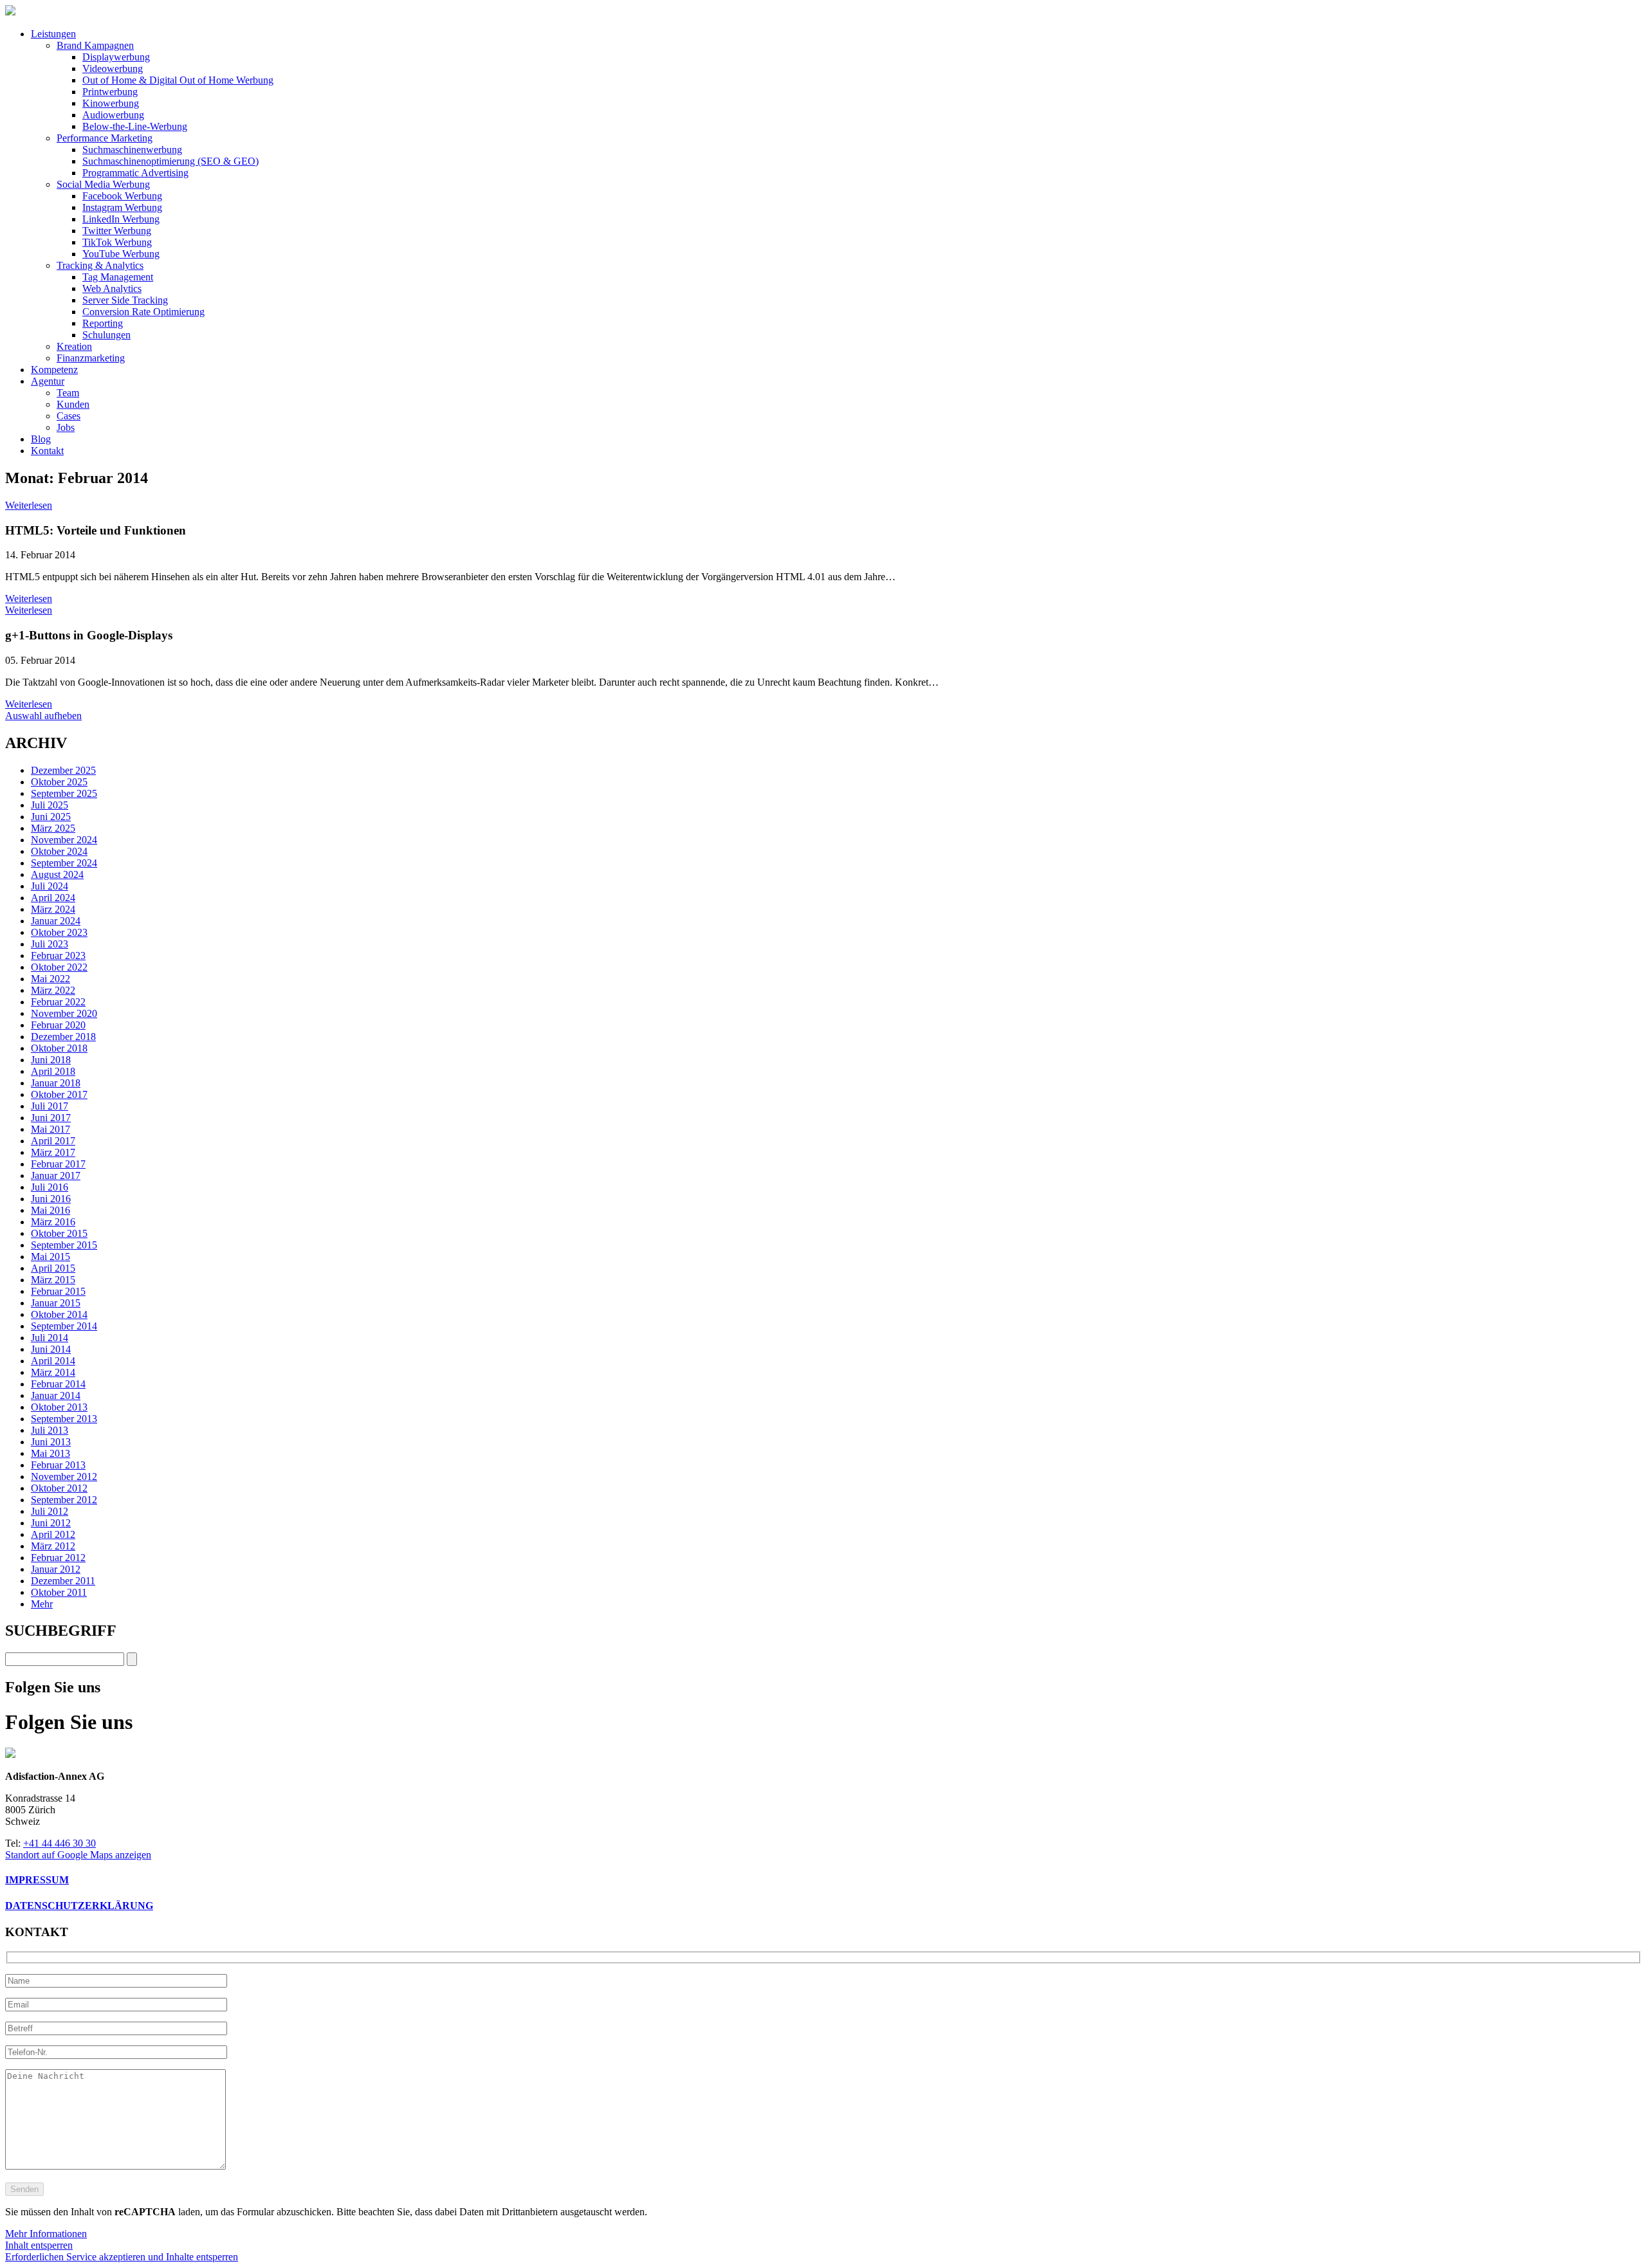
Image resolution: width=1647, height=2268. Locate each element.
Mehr (42, 1604)
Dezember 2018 (63, 1037)
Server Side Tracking (125, 300)
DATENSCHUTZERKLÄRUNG (79, 1906)
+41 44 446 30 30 (60, 1843)
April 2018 (53, 1071)
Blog (41, 439)
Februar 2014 (58, 1384)
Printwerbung (110, 92)
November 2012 (64, 1477)
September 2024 (64, 863)
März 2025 (53, 828)
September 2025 (64, 793)
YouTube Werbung (121, 254)
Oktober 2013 (59, 1407)
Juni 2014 (51, 1349)
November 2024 (64, 840)
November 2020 (64, 1013)
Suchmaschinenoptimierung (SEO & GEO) (170, 161)
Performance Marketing (105, 138)
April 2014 (53, 1361)
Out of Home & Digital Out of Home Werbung (178, 80)
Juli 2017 (50, 1106)
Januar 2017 (56, 1175)
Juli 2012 (50, 1511)
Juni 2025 (51, 817)
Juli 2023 (50, 944)
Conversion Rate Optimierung (143, 312)
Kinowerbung (111, 103)
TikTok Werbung (117, 242)
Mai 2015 (51, 1257)
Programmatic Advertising (135, 173)
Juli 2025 (50, 805)
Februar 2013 (58, 1465)
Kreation (74, 346)
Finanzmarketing (91, 358)
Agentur (48, 381)
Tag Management (118, 277)
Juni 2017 (51, 1118)
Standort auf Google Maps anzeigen (78, 1855)
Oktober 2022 (59, 967)
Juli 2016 (50, 1187)
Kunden (73, 404)
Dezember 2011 (63, 1581)
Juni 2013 (51, 1442)
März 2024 (53, 909)
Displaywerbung (116, 57)
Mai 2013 (51, 1453)
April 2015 (53, 1268)
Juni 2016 (51, 1199)
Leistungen (53, 34)
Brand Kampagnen (95, 45)
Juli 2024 (50, 886)
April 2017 (53, 1141)
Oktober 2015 (59, 1233)
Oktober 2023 (59, 932)
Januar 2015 (56, 1303)
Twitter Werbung (117, 231)
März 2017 (53, 1152)
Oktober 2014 (59, 1314)
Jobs (66, 427)
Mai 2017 (51, 1129)
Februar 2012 (58, 1558)
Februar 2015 (58, 1291)
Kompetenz (54, 370)
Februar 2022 (58, 1002)
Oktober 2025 (59, 782)
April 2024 (53, 898)
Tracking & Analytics (100, 265)
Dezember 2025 (63, 770)
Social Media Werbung (103, 184)
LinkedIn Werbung (121, 219)
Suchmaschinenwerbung (132, 150)
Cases (69, 416)
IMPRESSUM (37, 1880)
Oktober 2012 (59, 1488)
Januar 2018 (56, 1083)
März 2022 (53, 990)
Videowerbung (113, 69)
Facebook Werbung (122, 196)
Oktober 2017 (59, 1094)
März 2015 (53, 1280)
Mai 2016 (51, 1210)
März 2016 (53, 1222)
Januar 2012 (56, 1569)
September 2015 (64, 1245)
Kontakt (47, 451)
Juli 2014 (50, 1338)
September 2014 (64, 1326)
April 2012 (53, 1534)
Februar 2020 (58, 1025)
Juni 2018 (51, 1060)
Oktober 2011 (59, 1592)
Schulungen (106, 335)
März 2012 (53, 1546)
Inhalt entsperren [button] (39, 2245)
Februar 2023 (58, 956)
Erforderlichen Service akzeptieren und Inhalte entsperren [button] (122, 2257)
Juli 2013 (50, 1430)
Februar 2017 (58, 1164)
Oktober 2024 (59, 851)
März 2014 (53, 1372)
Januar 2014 (56, 1395)
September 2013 (64, 1419)
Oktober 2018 (59, 1048)
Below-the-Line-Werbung (135, 126)
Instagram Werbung (122, 207)
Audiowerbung (113, 115)
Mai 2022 (51, 979)
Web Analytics (112, 288)
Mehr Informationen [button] (46, 2234)
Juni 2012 (51, 1523)
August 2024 (57, 874)
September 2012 (64, 1500)
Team (68, 393)
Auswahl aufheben (43, 716)
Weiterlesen (29, 505)
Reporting (103, 323)
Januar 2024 (56, 921)
